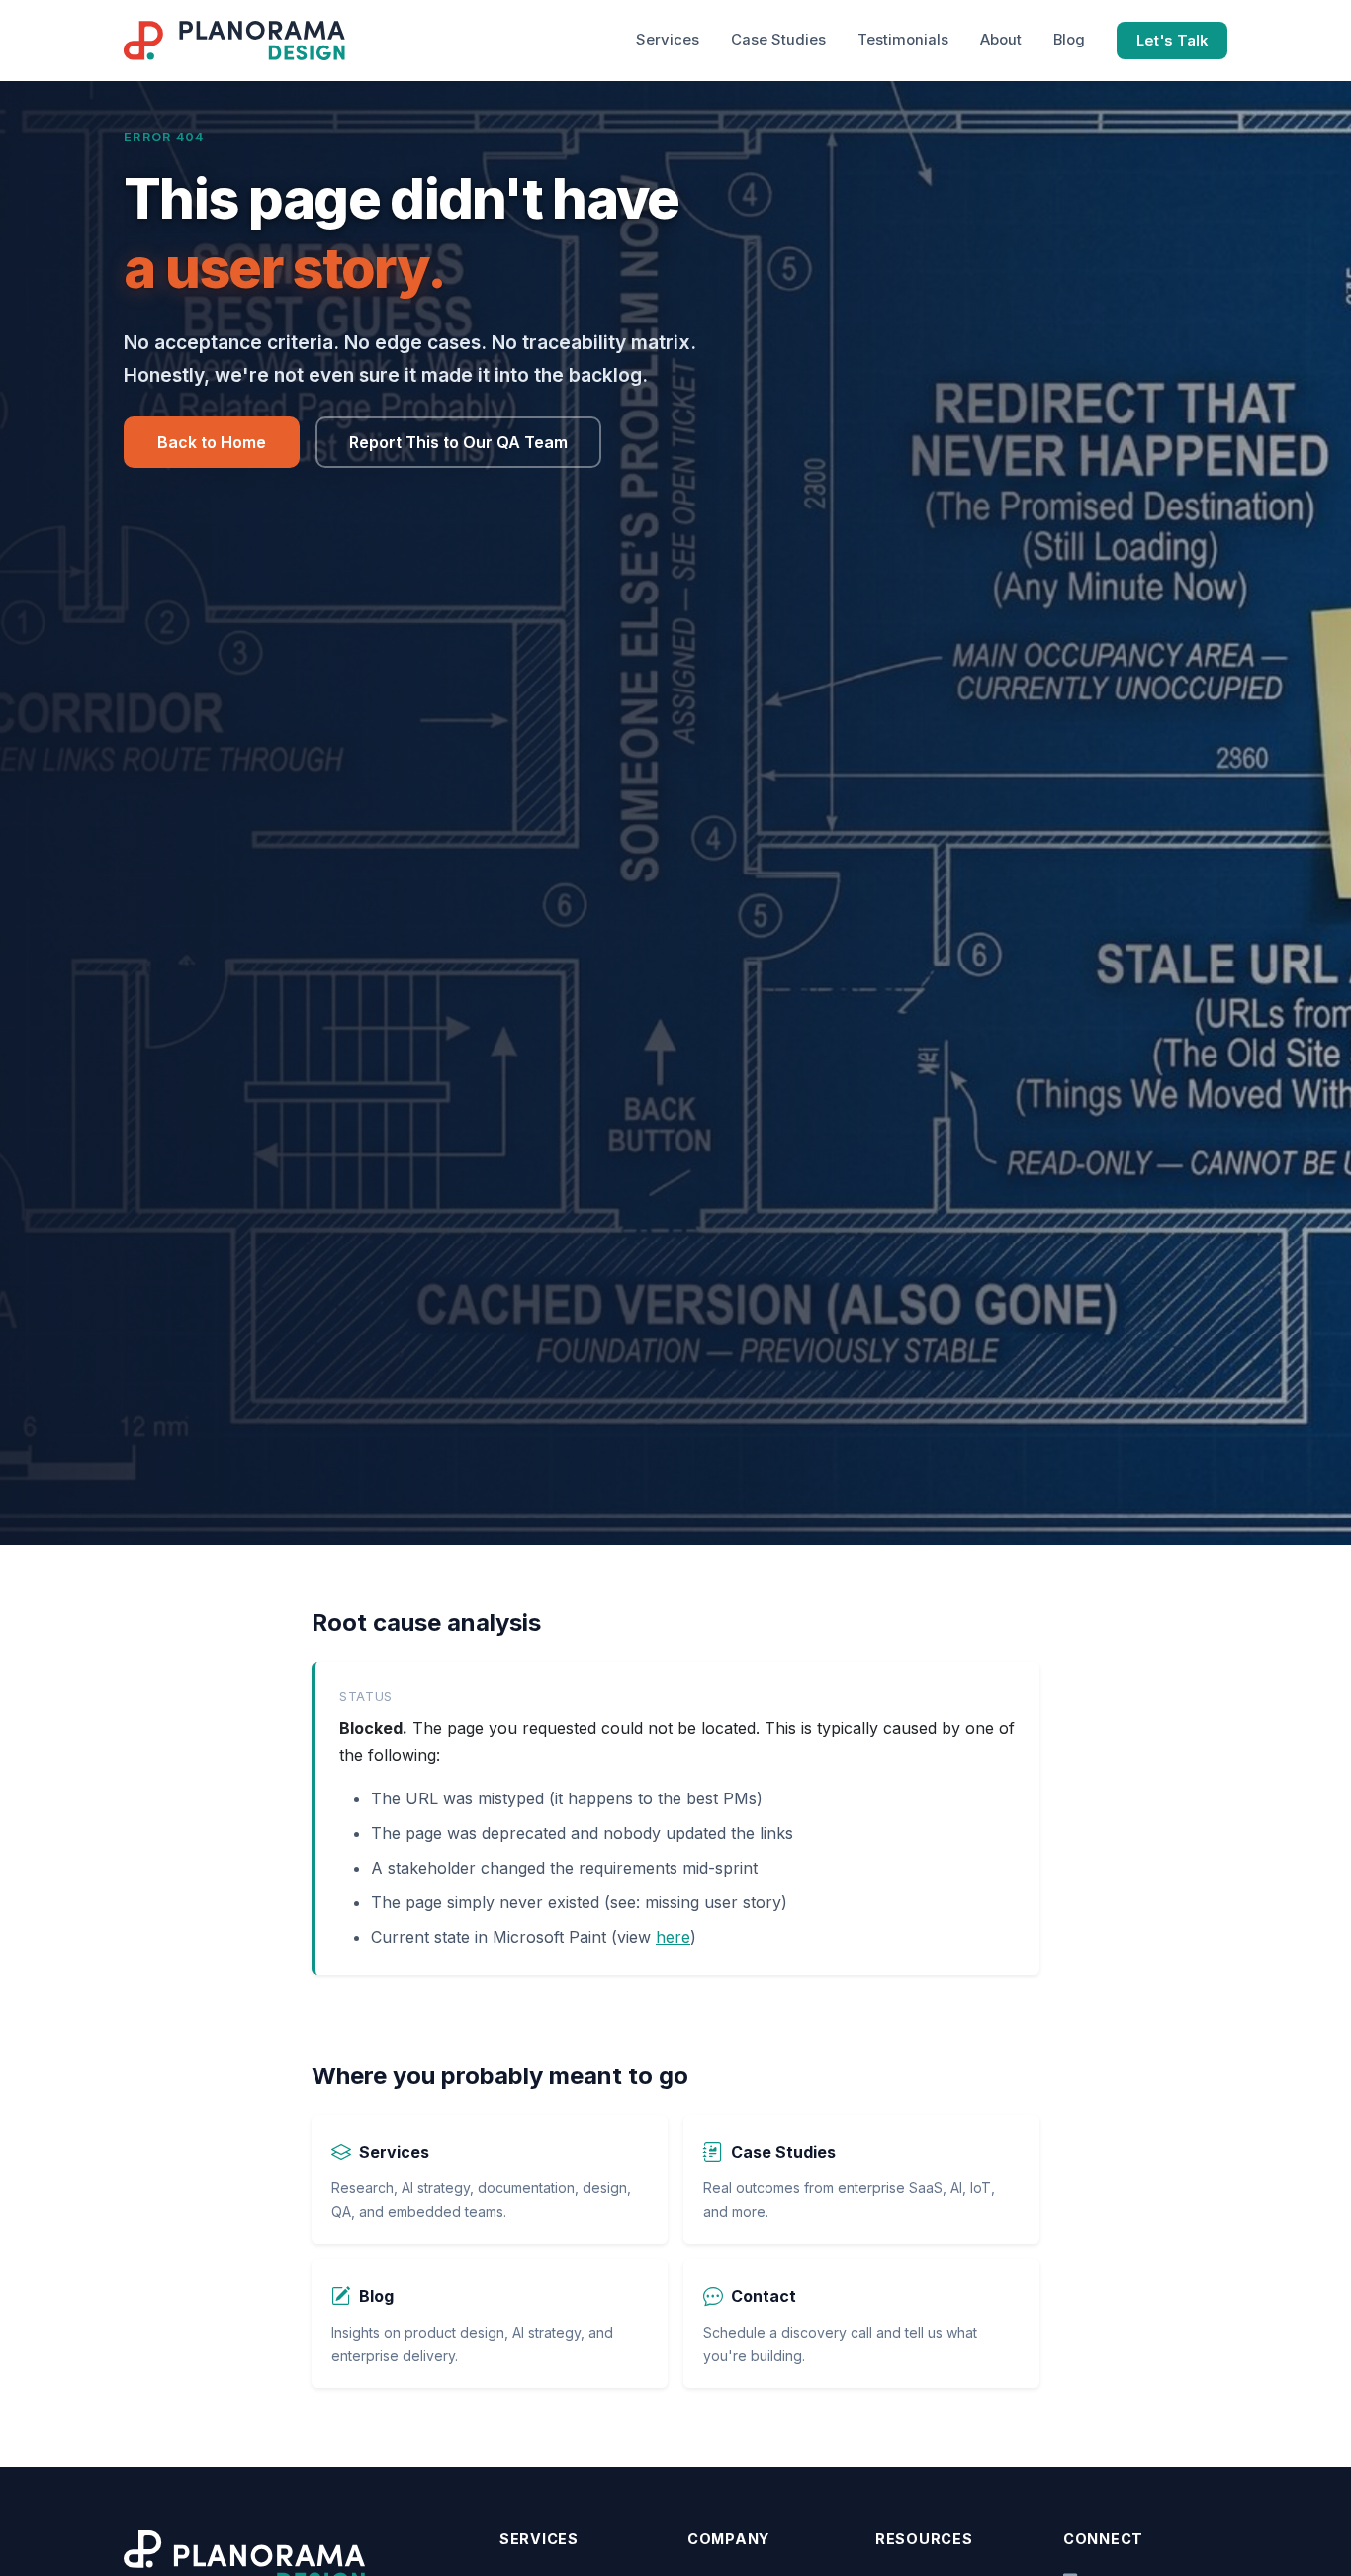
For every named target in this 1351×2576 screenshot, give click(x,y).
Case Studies (778, 40)
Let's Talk (1172, 41)
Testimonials (903, 40)
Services (668, 40)
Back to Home (212, 442)
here (673, 1937)
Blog (1069, 40)
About (1001, 40)
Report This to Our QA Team (458, 442)
